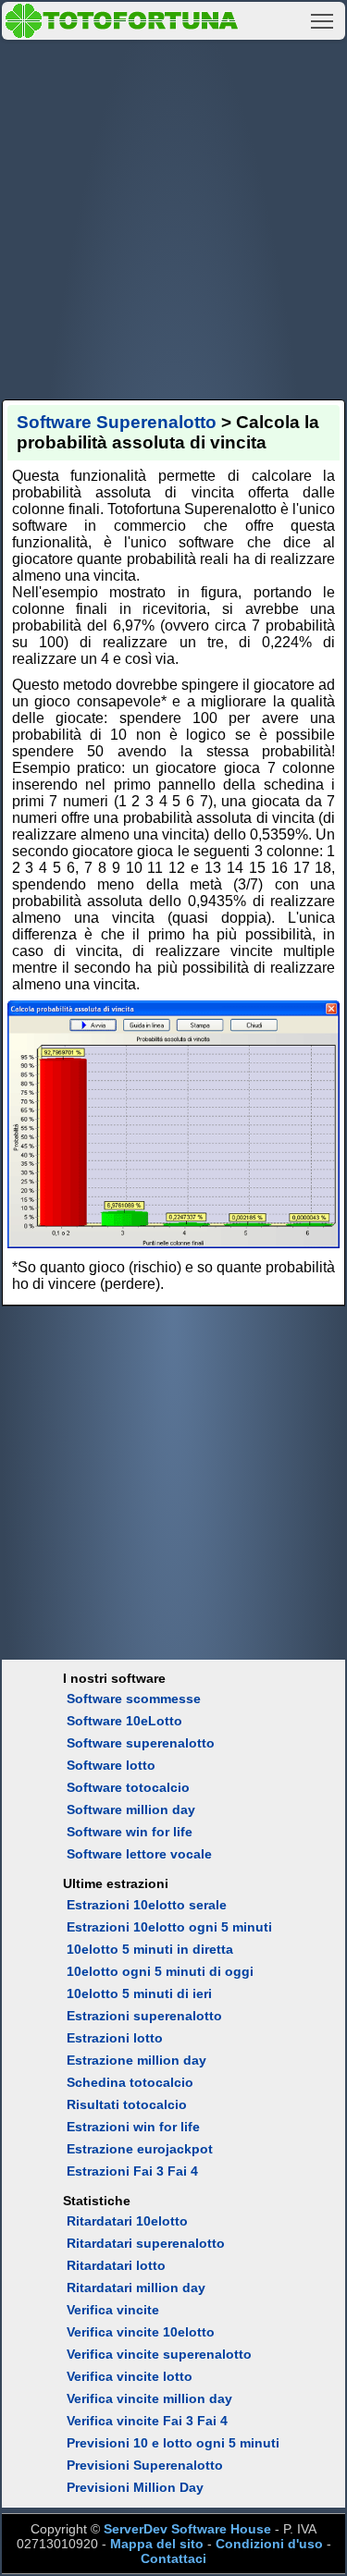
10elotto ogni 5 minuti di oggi (160, 1971)
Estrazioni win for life (133, 2127)
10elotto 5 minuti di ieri (139, 1993)
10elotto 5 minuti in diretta (150, 1949)
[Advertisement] (173, 217)
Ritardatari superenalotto (146, 2243)
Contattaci (173, 2558)
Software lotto (111, 1765)
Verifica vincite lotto (130, 2376)
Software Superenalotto (117, 422)
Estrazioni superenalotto (144, 2016)
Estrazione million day (136, 2060)
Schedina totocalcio (130, 2082)
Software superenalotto (141, 1743)
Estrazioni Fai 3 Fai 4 (132, 2171)
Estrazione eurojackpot (140, 2149)
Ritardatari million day (136, 2288)
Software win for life (130, 1832)
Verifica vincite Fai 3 (130, 2421)
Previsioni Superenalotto (145, 2465)
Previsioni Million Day (135, 2487)
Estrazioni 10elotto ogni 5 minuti (169, 1927)
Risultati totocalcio (127, 2104)
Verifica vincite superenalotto (159, 2354)
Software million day (131, 1809)
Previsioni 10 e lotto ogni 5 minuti (173, 2443)
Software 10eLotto (124, 1721)
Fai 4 (212, 2421)
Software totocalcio (128, 1787)
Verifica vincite (113, 2310)
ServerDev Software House (187, 2529)
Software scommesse (134, 1699)
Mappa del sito (157, 2544)
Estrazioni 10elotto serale (147, 1905)
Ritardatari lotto (116, 2265)
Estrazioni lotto (115, 2038)
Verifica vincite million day (149, 2398)
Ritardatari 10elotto (127, 2221)
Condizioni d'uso (269, 2544)
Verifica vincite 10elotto (141, 2332)
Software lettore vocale (139, 1854)
